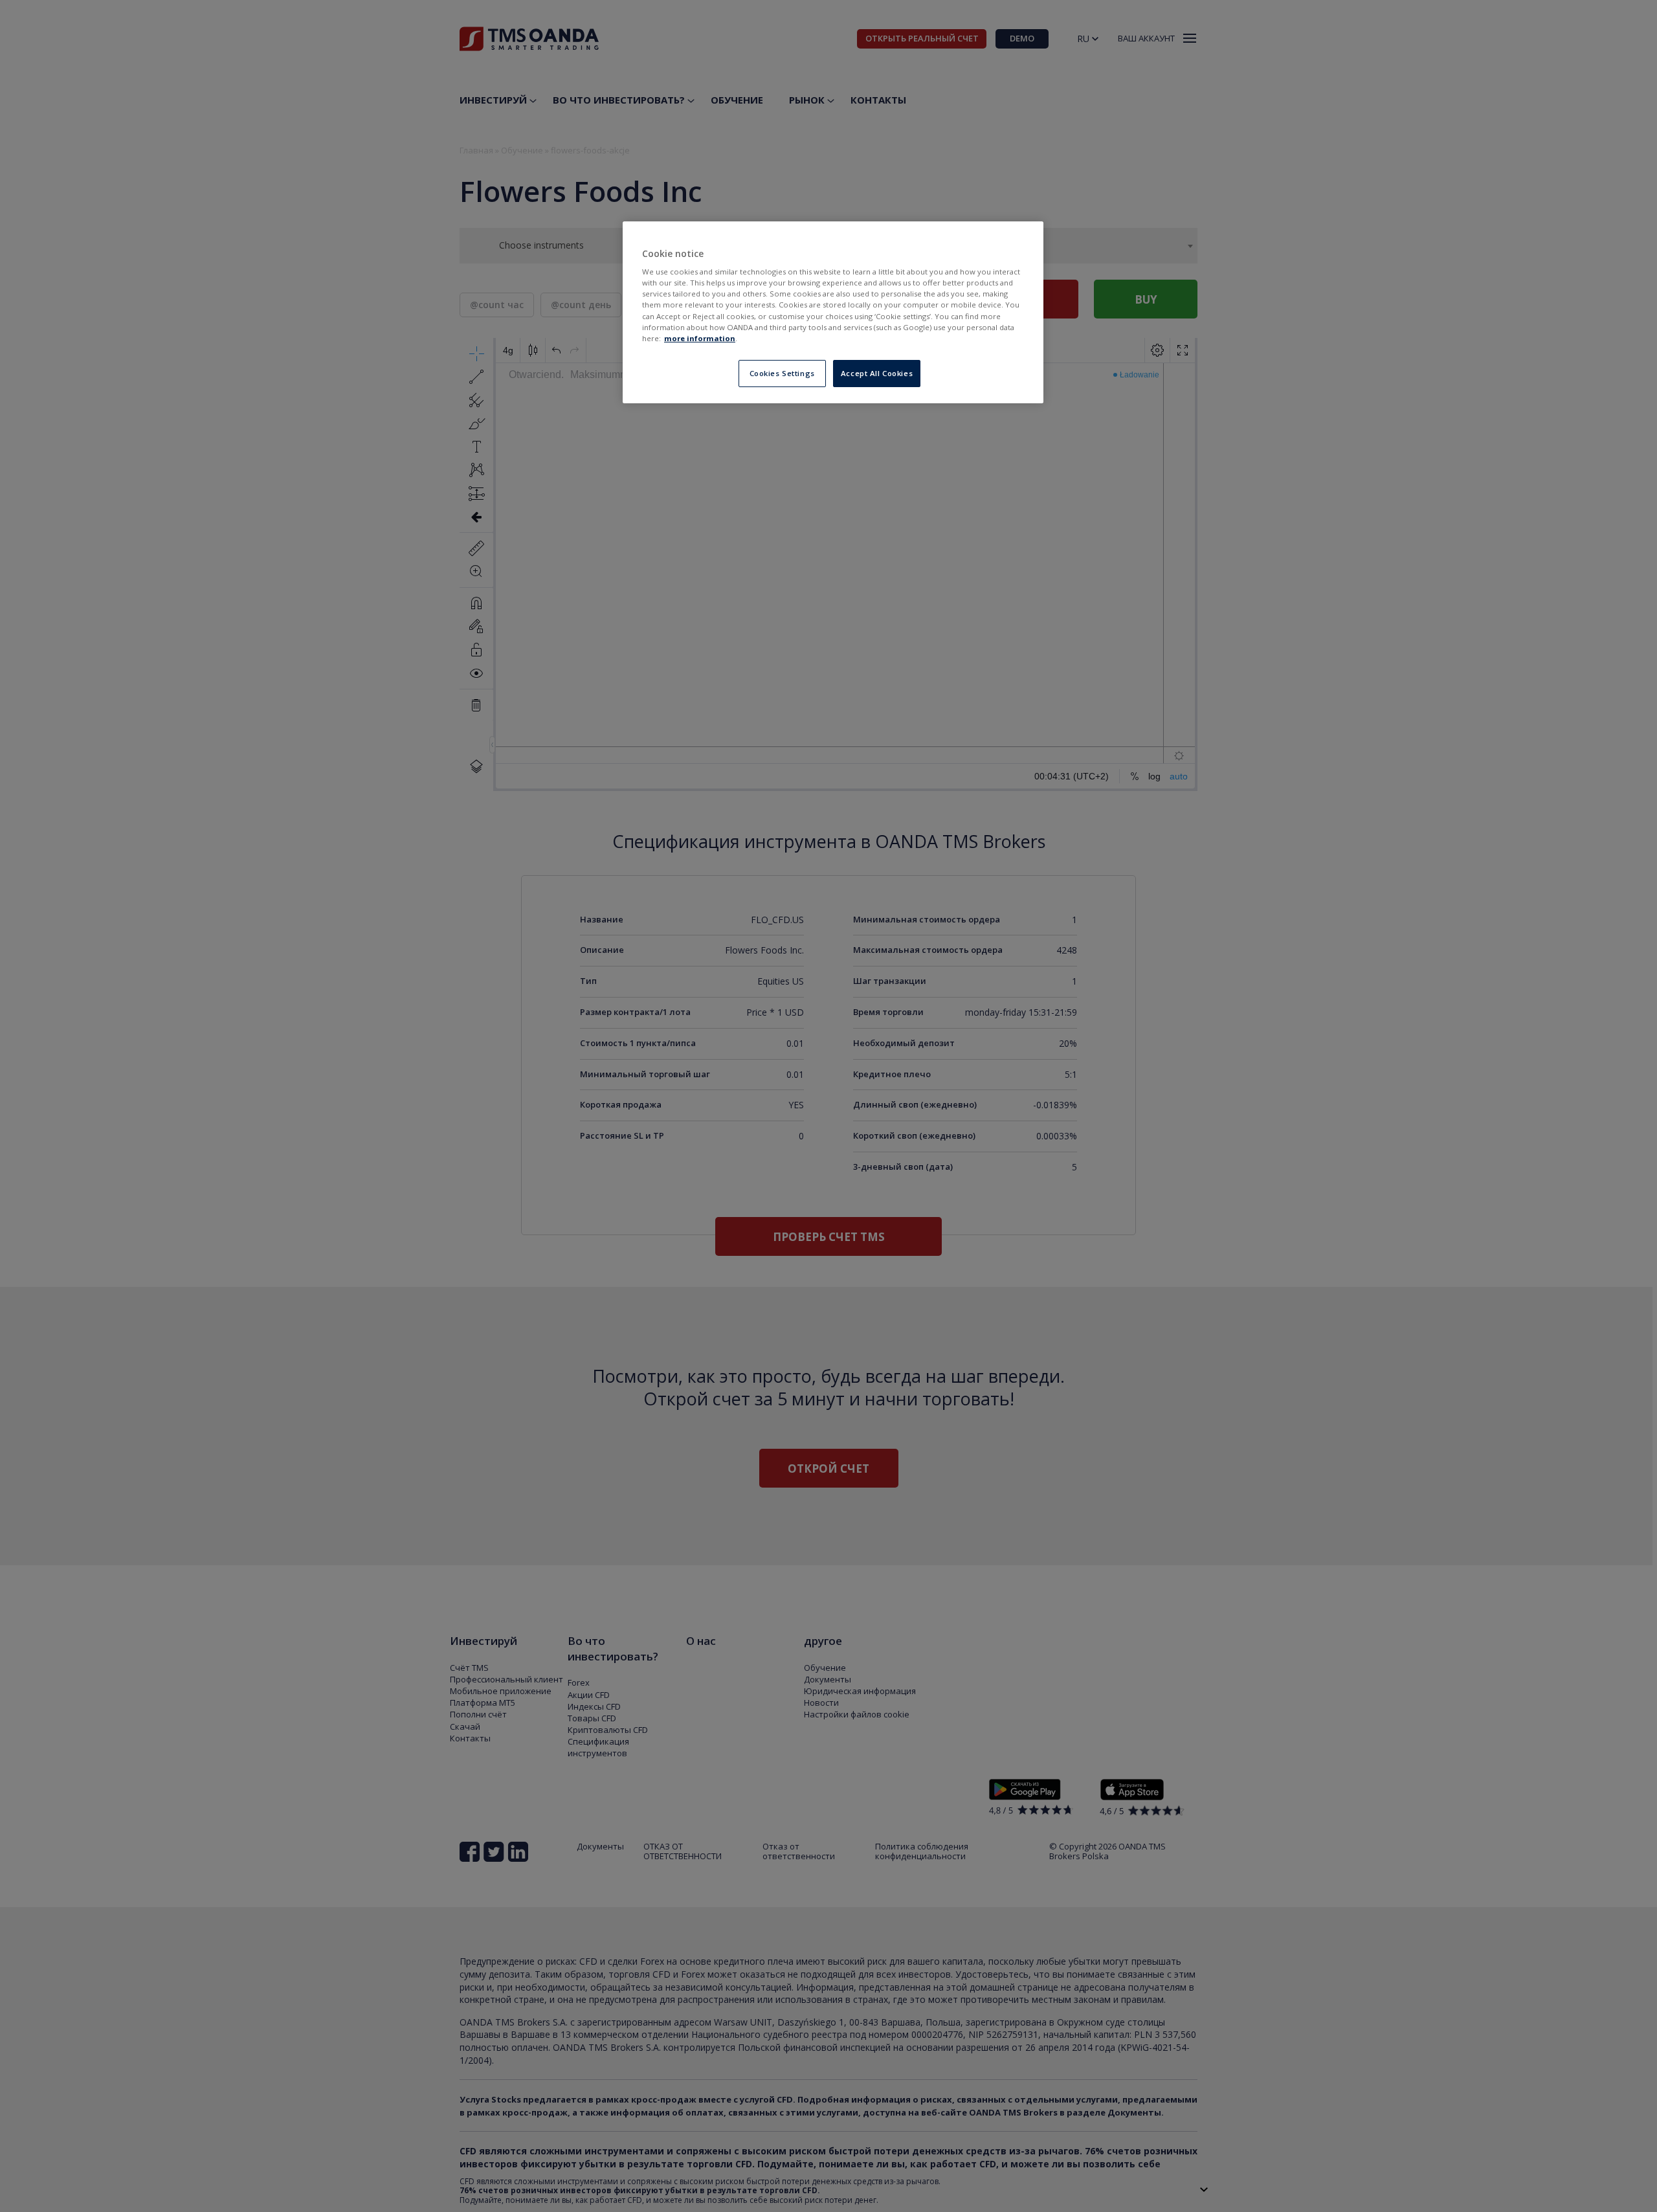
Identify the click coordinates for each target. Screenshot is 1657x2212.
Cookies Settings (782, 373)
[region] (833, 312)
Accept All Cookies (877, 373)
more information (700, 338)
